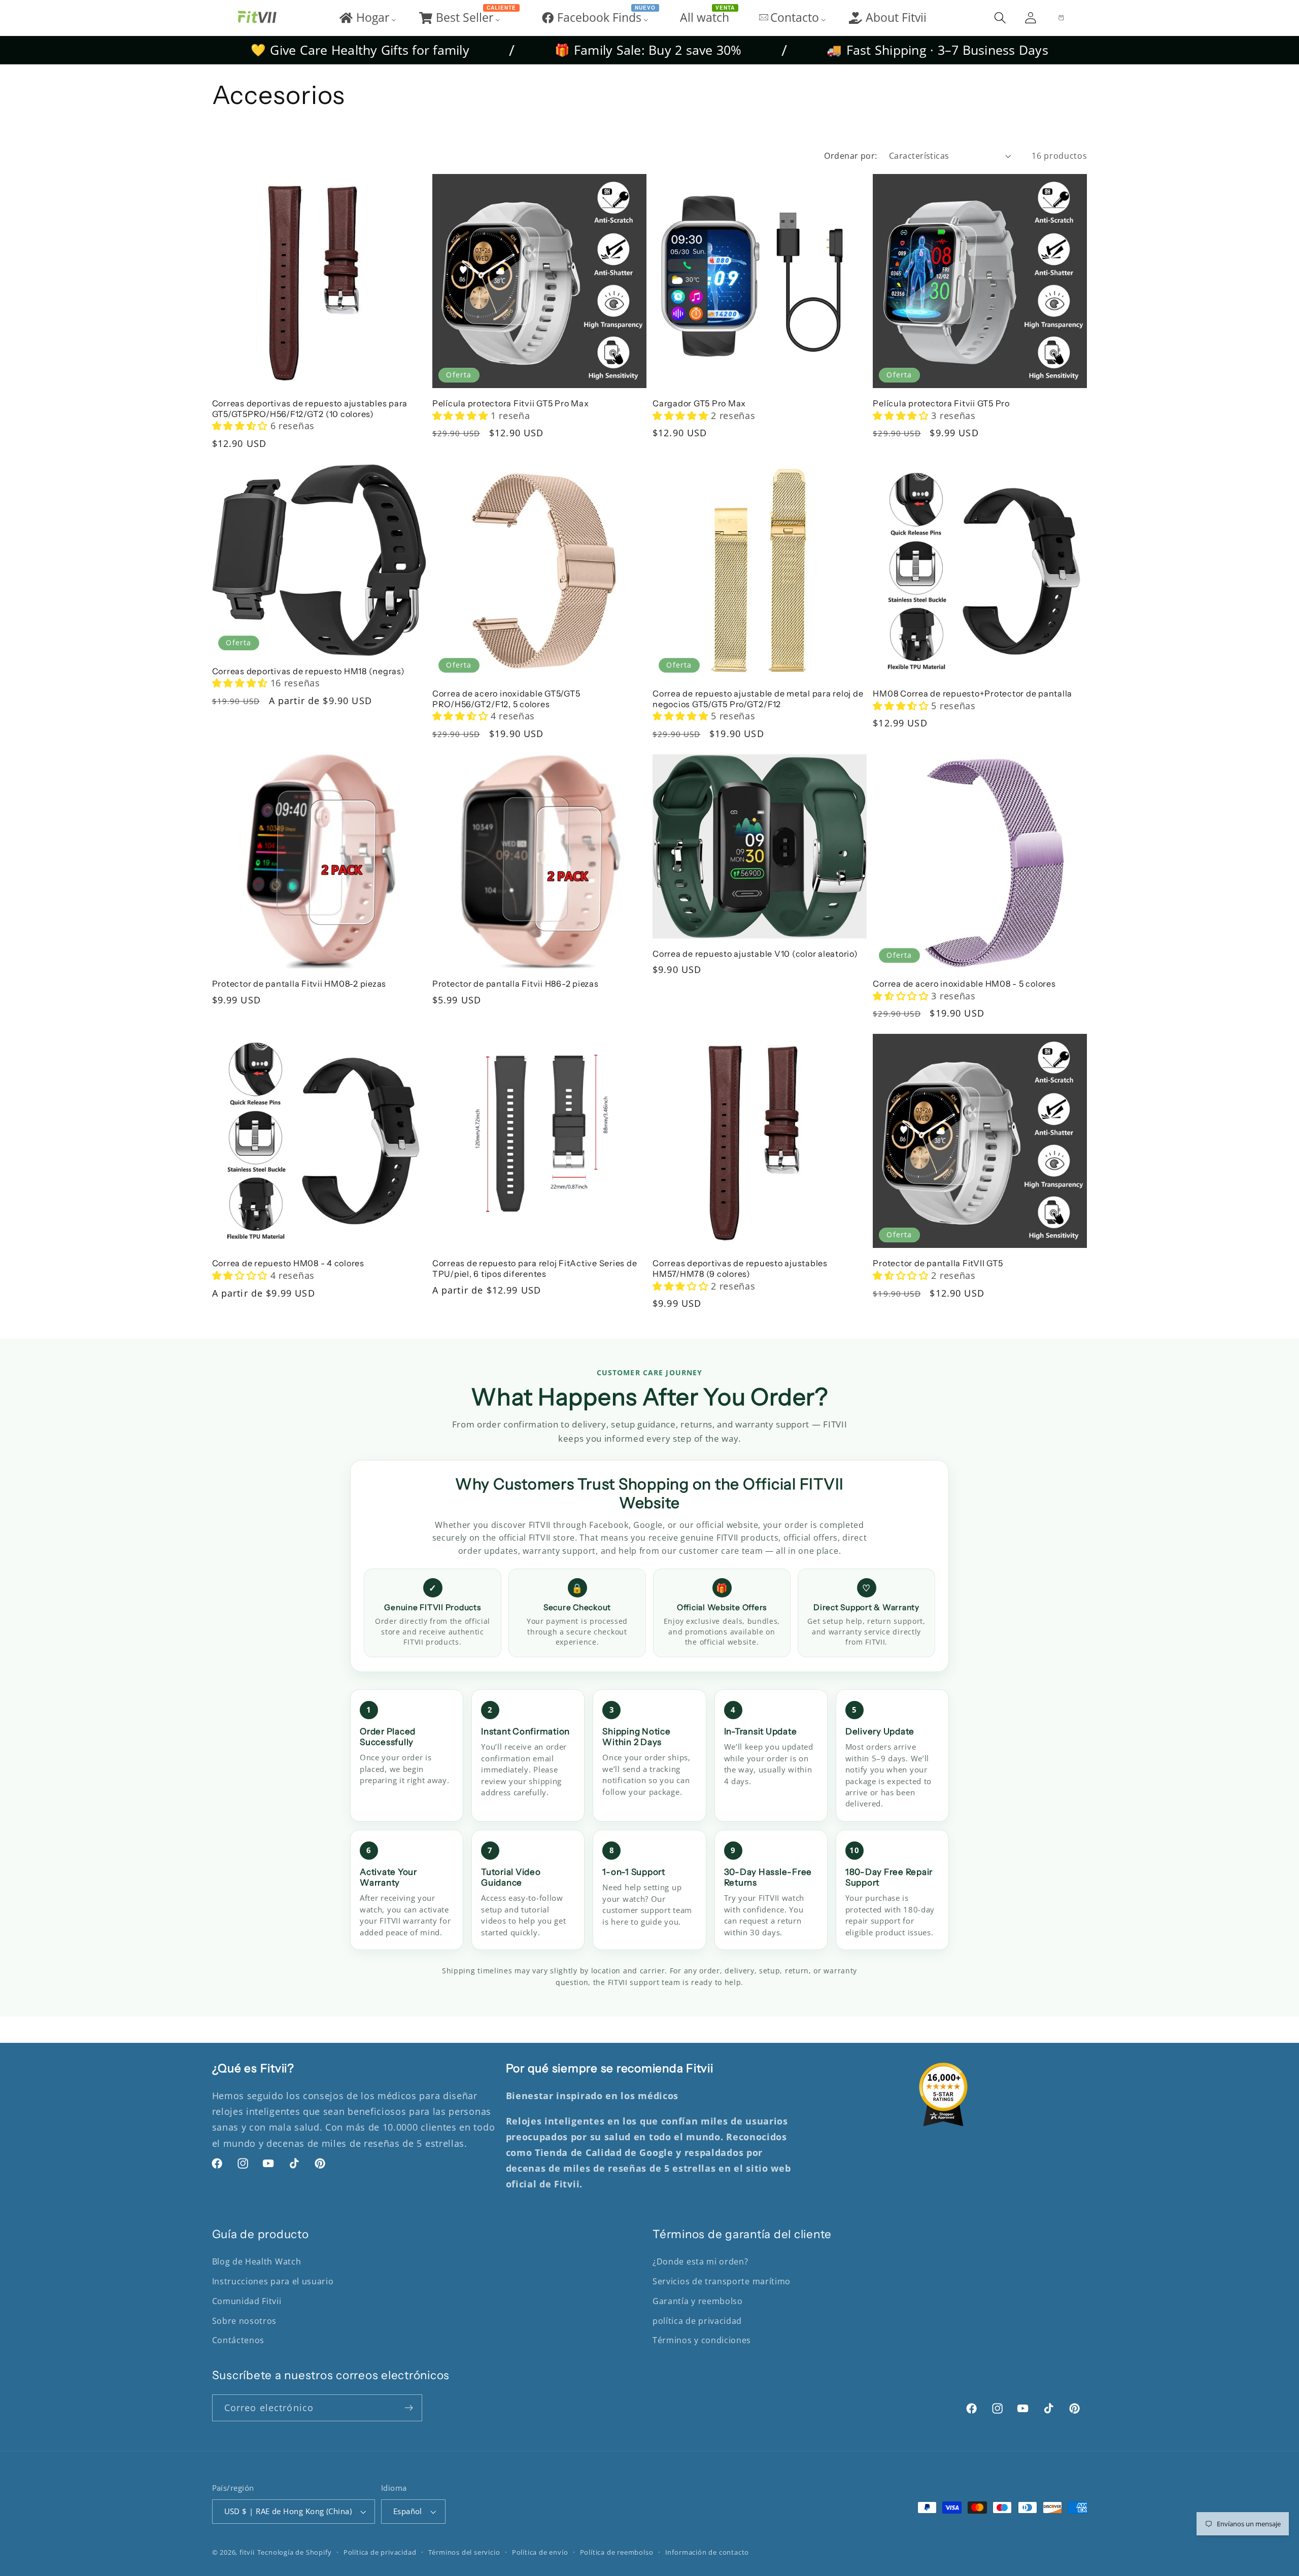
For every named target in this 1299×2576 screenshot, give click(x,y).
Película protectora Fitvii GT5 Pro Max (511, 403)
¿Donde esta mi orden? (700, 2261)
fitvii (247, 2552)
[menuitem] (367, 18)
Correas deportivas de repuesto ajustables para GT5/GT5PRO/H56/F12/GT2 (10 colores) (310, 409)
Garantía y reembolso (698, 2301)
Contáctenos (238, 2340)
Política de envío (540, 2552)
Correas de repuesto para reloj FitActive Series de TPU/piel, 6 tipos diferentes (535, 1268)
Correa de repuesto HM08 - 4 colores (288, 1263)
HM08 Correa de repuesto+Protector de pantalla (972, 693)
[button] (1000, 18)
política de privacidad (697, 2321)
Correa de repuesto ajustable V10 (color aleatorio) (755, 954)
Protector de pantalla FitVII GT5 (938, 1263)
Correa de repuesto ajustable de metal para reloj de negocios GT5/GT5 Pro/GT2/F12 (758, 699)
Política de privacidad (380, 2552)
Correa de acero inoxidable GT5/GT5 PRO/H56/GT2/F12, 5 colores (506, 699)
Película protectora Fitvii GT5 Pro (941, 403)
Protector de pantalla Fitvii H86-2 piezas (516, 984)
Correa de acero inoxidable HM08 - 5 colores (964, 984)
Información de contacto (707, 2552)
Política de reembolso (617, 2552)
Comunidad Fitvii (247, 2301)
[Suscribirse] (409, 2408)
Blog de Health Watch (257, 2261)
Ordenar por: (851, 156)
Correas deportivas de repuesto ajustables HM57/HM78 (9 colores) (740, 1268)
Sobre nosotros (245, 2321)
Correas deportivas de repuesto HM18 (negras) (309, 671)
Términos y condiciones (702, 2340)
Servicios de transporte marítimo (722, 2281)
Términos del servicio (464, 2552)
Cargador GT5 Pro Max (699, 403)
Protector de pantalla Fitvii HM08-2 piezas (299, 984)
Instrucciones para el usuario (273, 2281)
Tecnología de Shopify (295, 2552)
